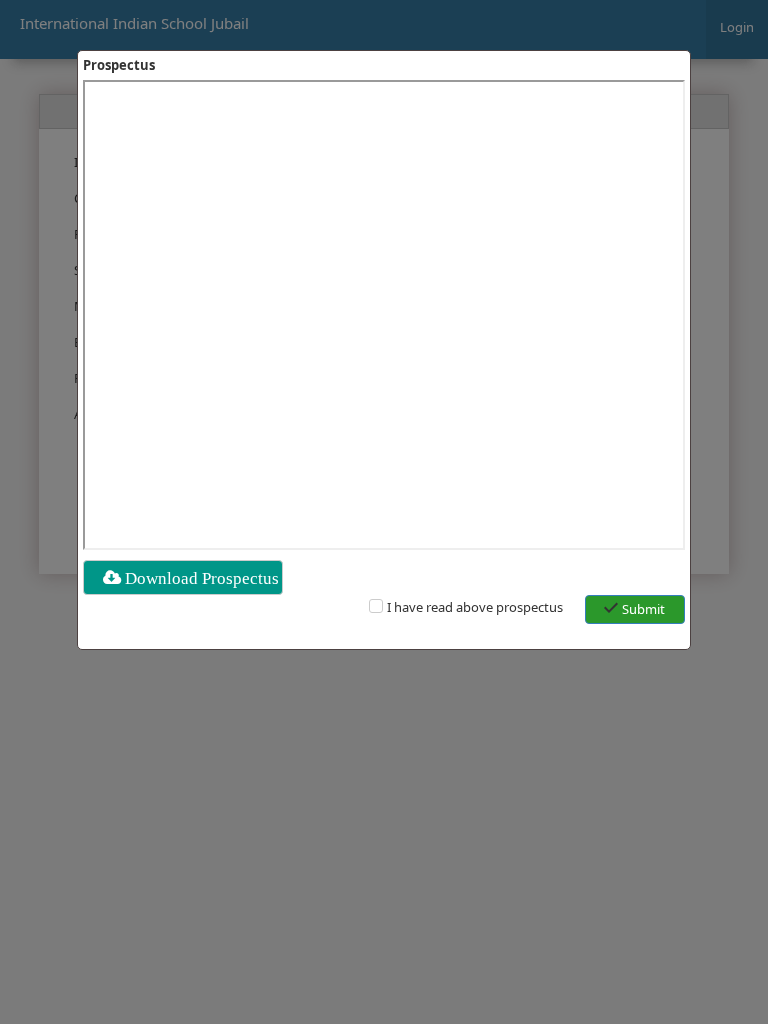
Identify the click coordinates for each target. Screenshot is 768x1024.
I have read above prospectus (475, 607)
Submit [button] (643, 609)
